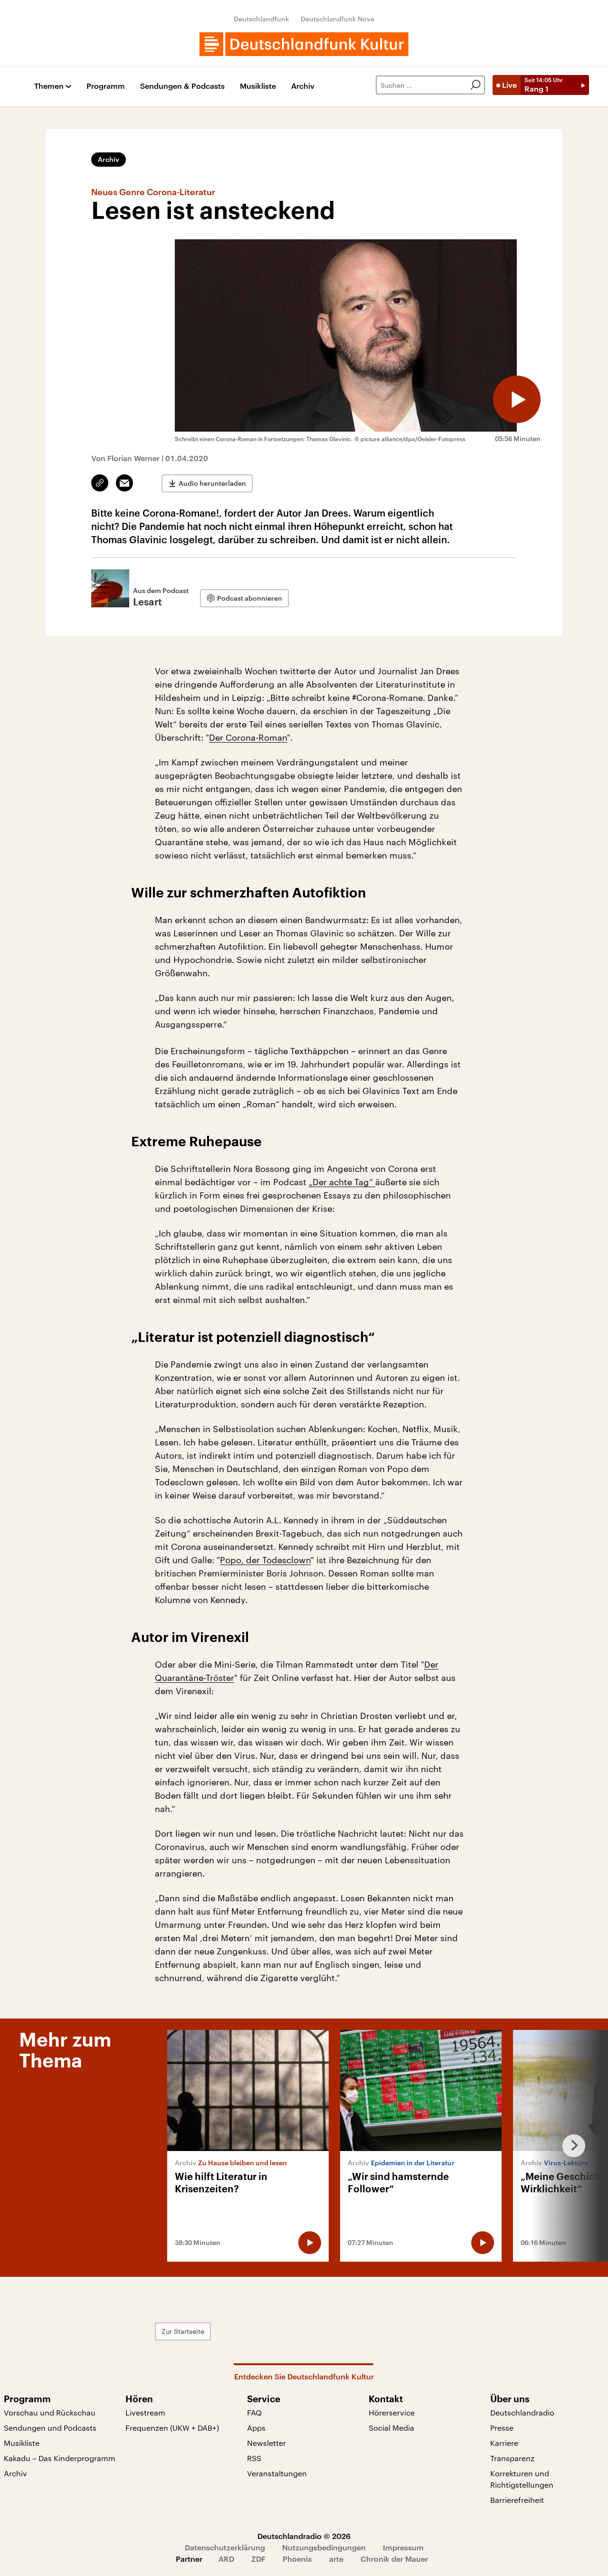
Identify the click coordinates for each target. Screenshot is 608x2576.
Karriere (504, 2443)
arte (336, 2559)
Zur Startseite (183, 2331)
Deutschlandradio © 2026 (304, 2536)
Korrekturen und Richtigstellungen (522, 2479)
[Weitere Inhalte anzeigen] (570, 2146)
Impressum (403, 2547)
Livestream (145, 2412)
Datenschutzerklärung (225, 2547)
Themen (49, 86)
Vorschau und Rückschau (50, 2412)
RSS (254, 2458)
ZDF (258, 2559)
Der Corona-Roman (248, 737)
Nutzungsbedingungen (324, 2547)
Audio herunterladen (212, 483)
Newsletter (266, 2443)
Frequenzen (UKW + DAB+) (172, 2428)
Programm (106, 86)
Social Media (391, 2428)
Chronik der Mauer (394, 2559)
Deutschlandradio (522, 2412)
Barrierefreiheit (517, 2500)
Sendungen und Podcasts (50, 2428)
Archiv (303, 86)
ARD (226, 2559)
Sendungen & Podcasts (182, 86)
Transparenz (512, 2458)
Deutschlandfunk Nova (337, 19)
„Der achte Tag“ (342, 1182)
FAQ (254, 2412)
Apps (256, 2428)
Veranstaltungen (277, 2473)
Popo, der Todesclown (265, 1560)
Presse (502, 2428)
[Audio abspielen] (517, 399)
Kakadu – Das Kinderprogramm (60, 2458)
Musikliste (258, 86)
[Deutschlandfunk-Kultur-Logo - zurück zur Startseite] (304, 44)
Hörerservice (392, 2412)
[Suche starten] (475, 85)
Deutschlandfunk (261, 19)
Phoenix (297, 2559)
